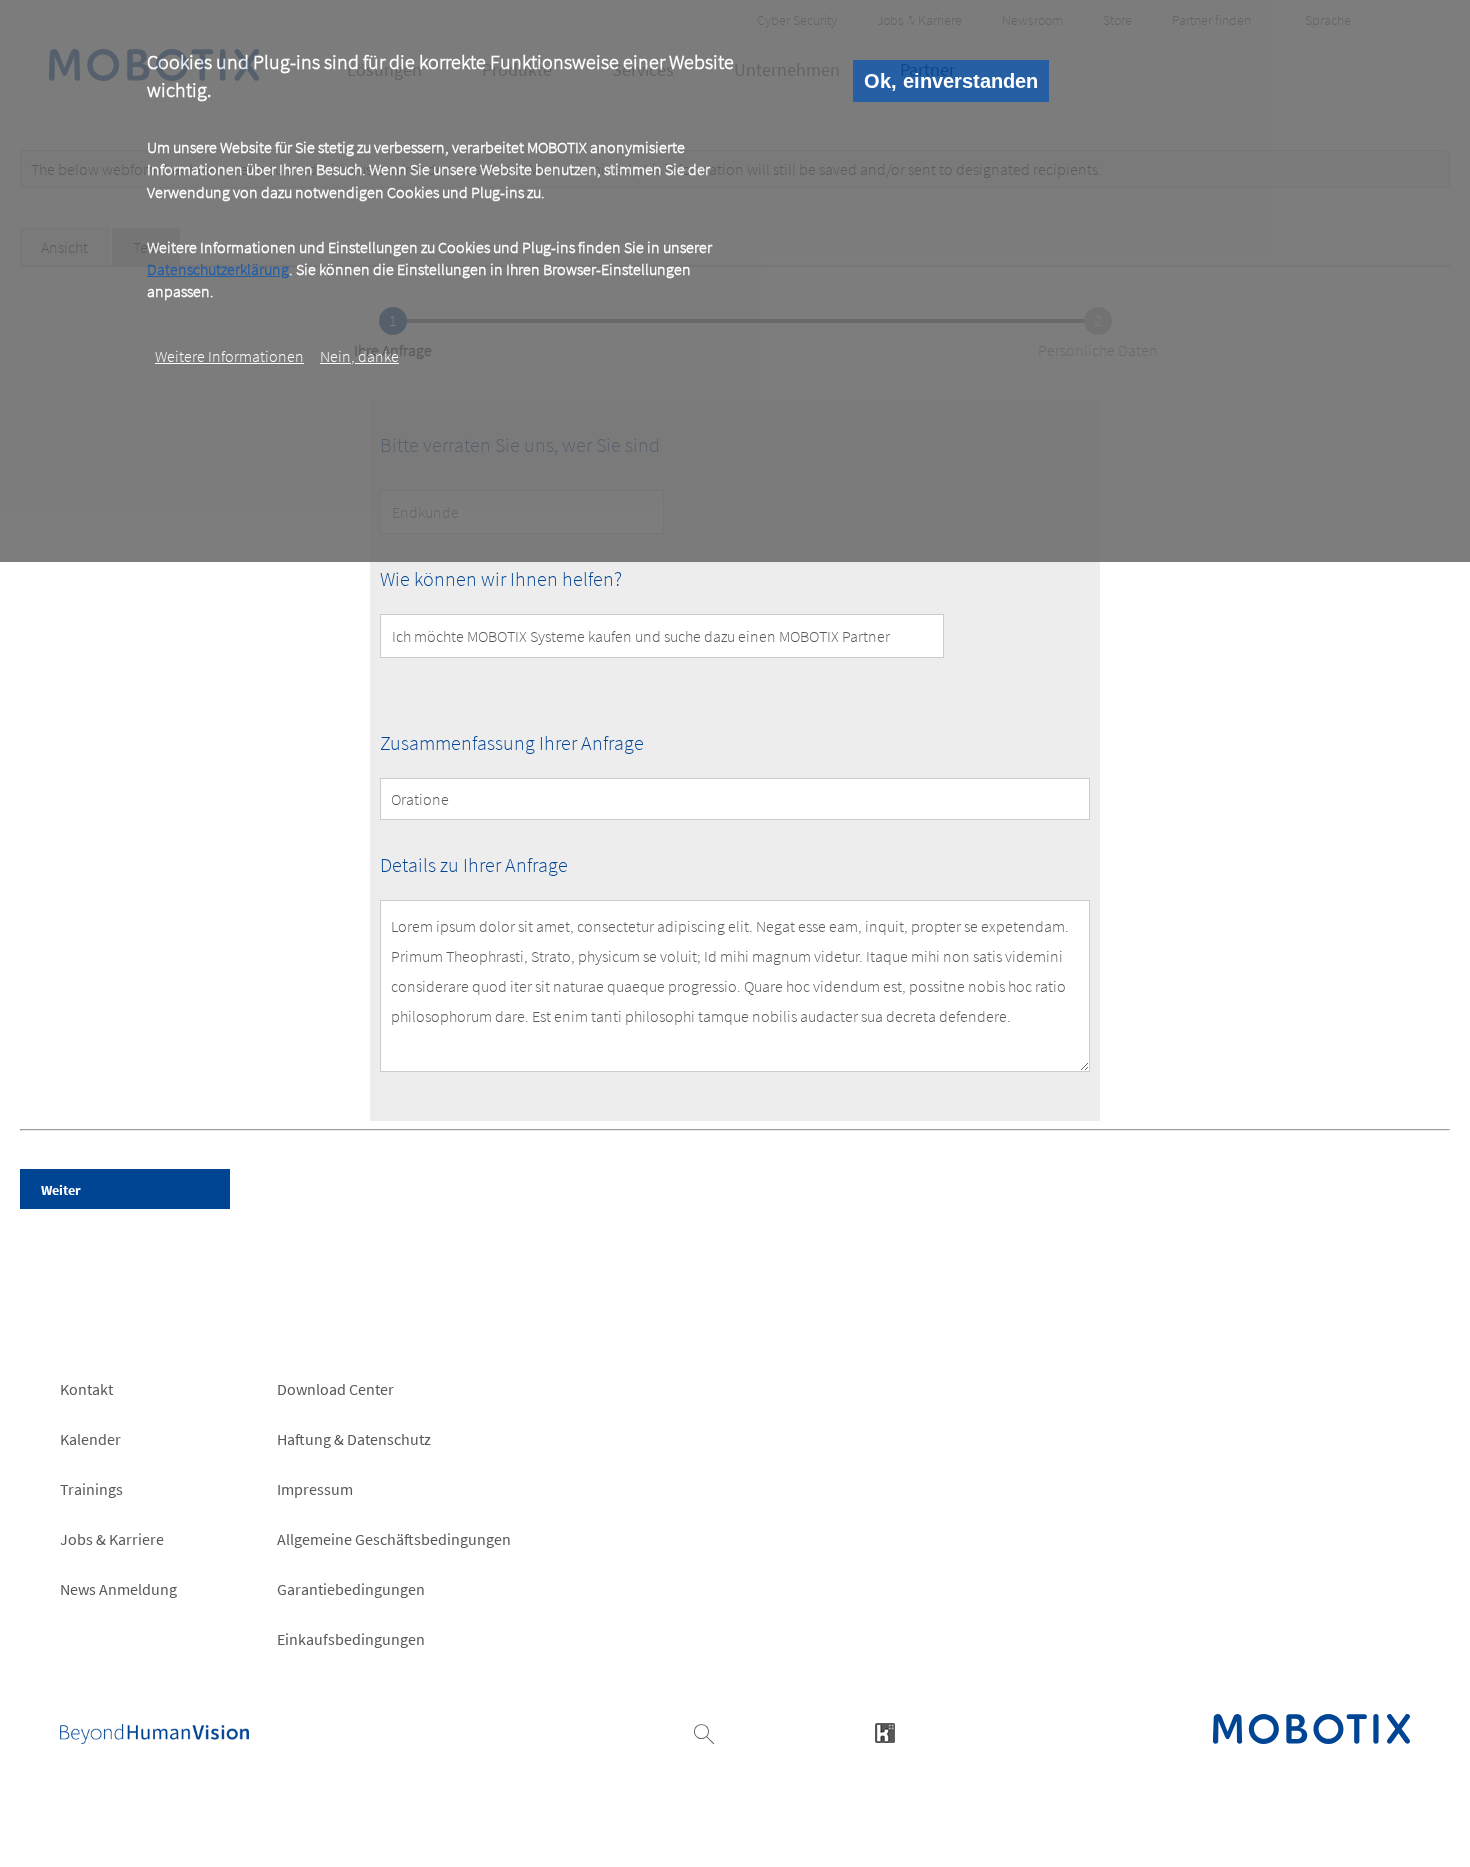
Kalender (90, 1439)
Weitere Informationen (229, 356)
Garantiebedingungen (351, 1589)
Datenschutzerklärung (218, 269)
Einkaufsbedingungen (351, 1639)
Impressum (315, 1489)
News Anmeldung (118, 1589)
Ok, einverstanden (951, 81)
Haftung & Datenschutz (354, 1439)
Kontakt (86, 1389)
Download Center (335, 1389)
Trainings (91, 1489)
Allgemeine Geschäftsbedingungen (394, 1539)
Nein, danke (359, 356)
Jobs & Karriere (112, 1539)
